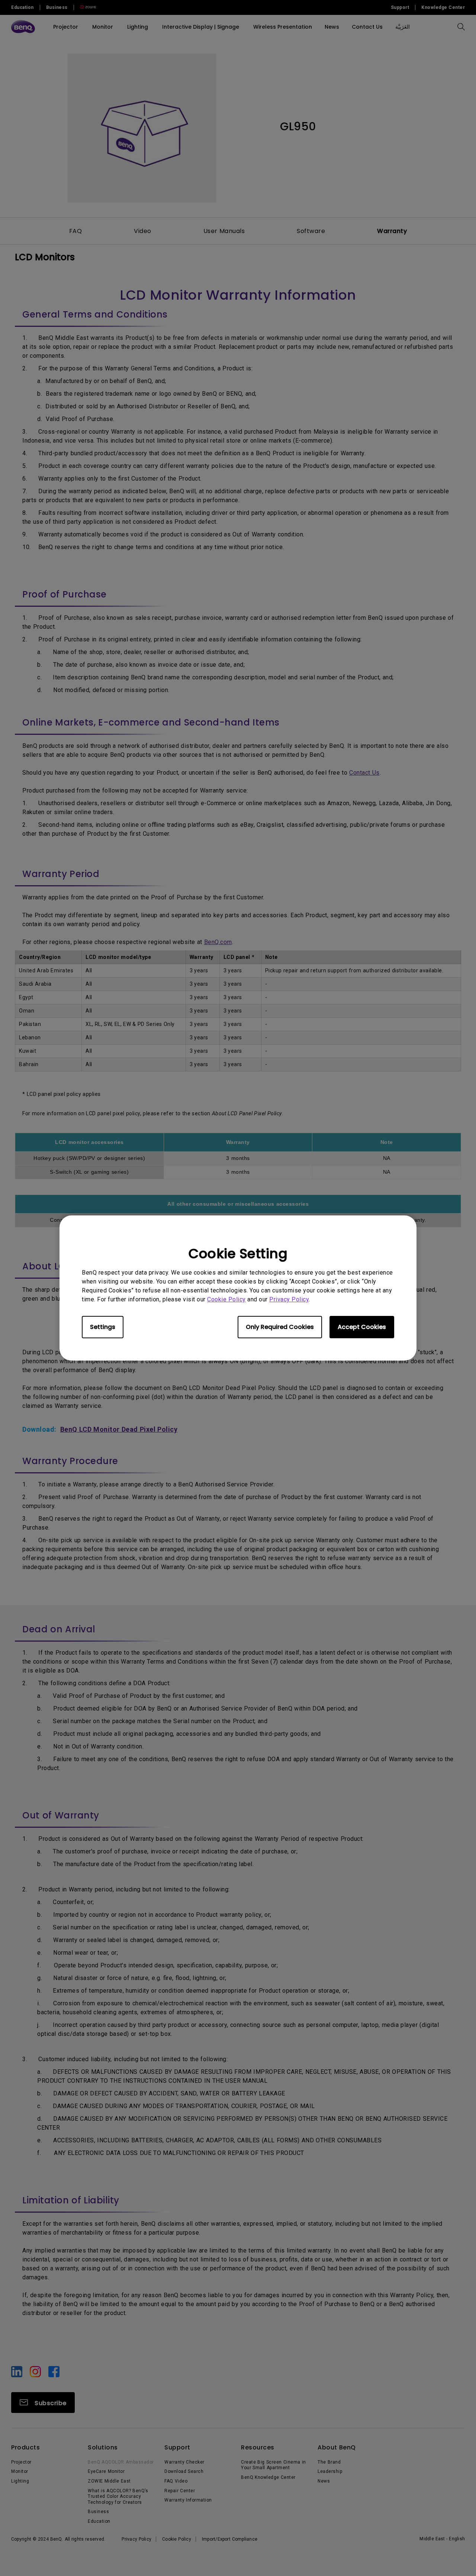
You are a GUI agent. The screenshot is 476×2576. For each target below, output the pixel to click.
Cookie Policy (226, 1299)
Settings (103, 1327)
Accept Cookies (362, 1327)
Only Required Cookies (280, 1327)
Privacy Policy (289, 1299)
